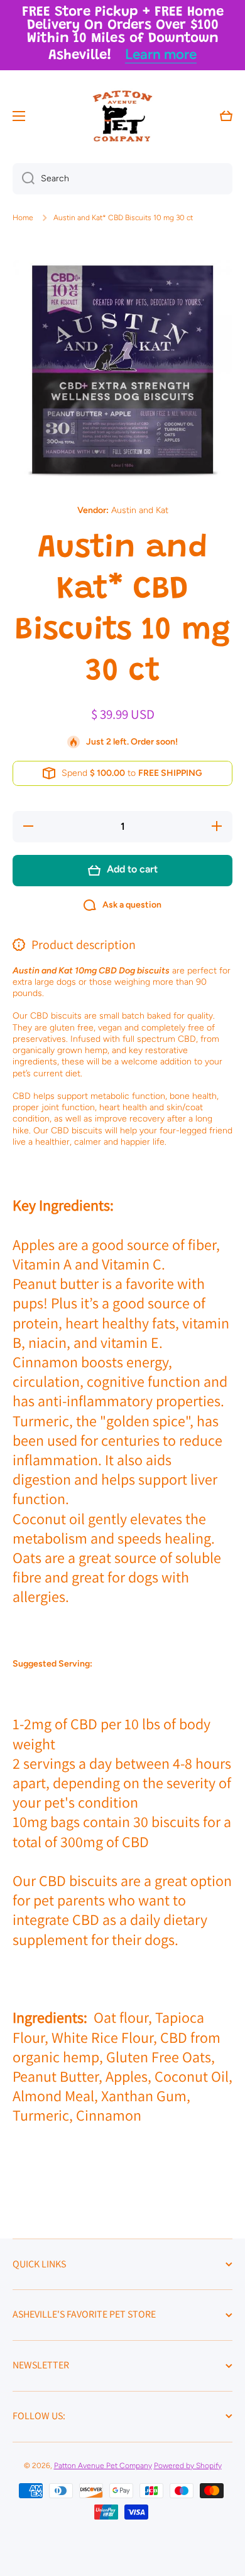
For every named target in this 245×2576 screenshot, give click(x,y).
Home (23, 218)
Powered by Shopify (188, 2466)
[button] (226, 116)
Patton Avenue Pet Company (103, 2466)
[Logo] (122, 116)
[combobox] (122, 179)
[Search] (24, 179)
